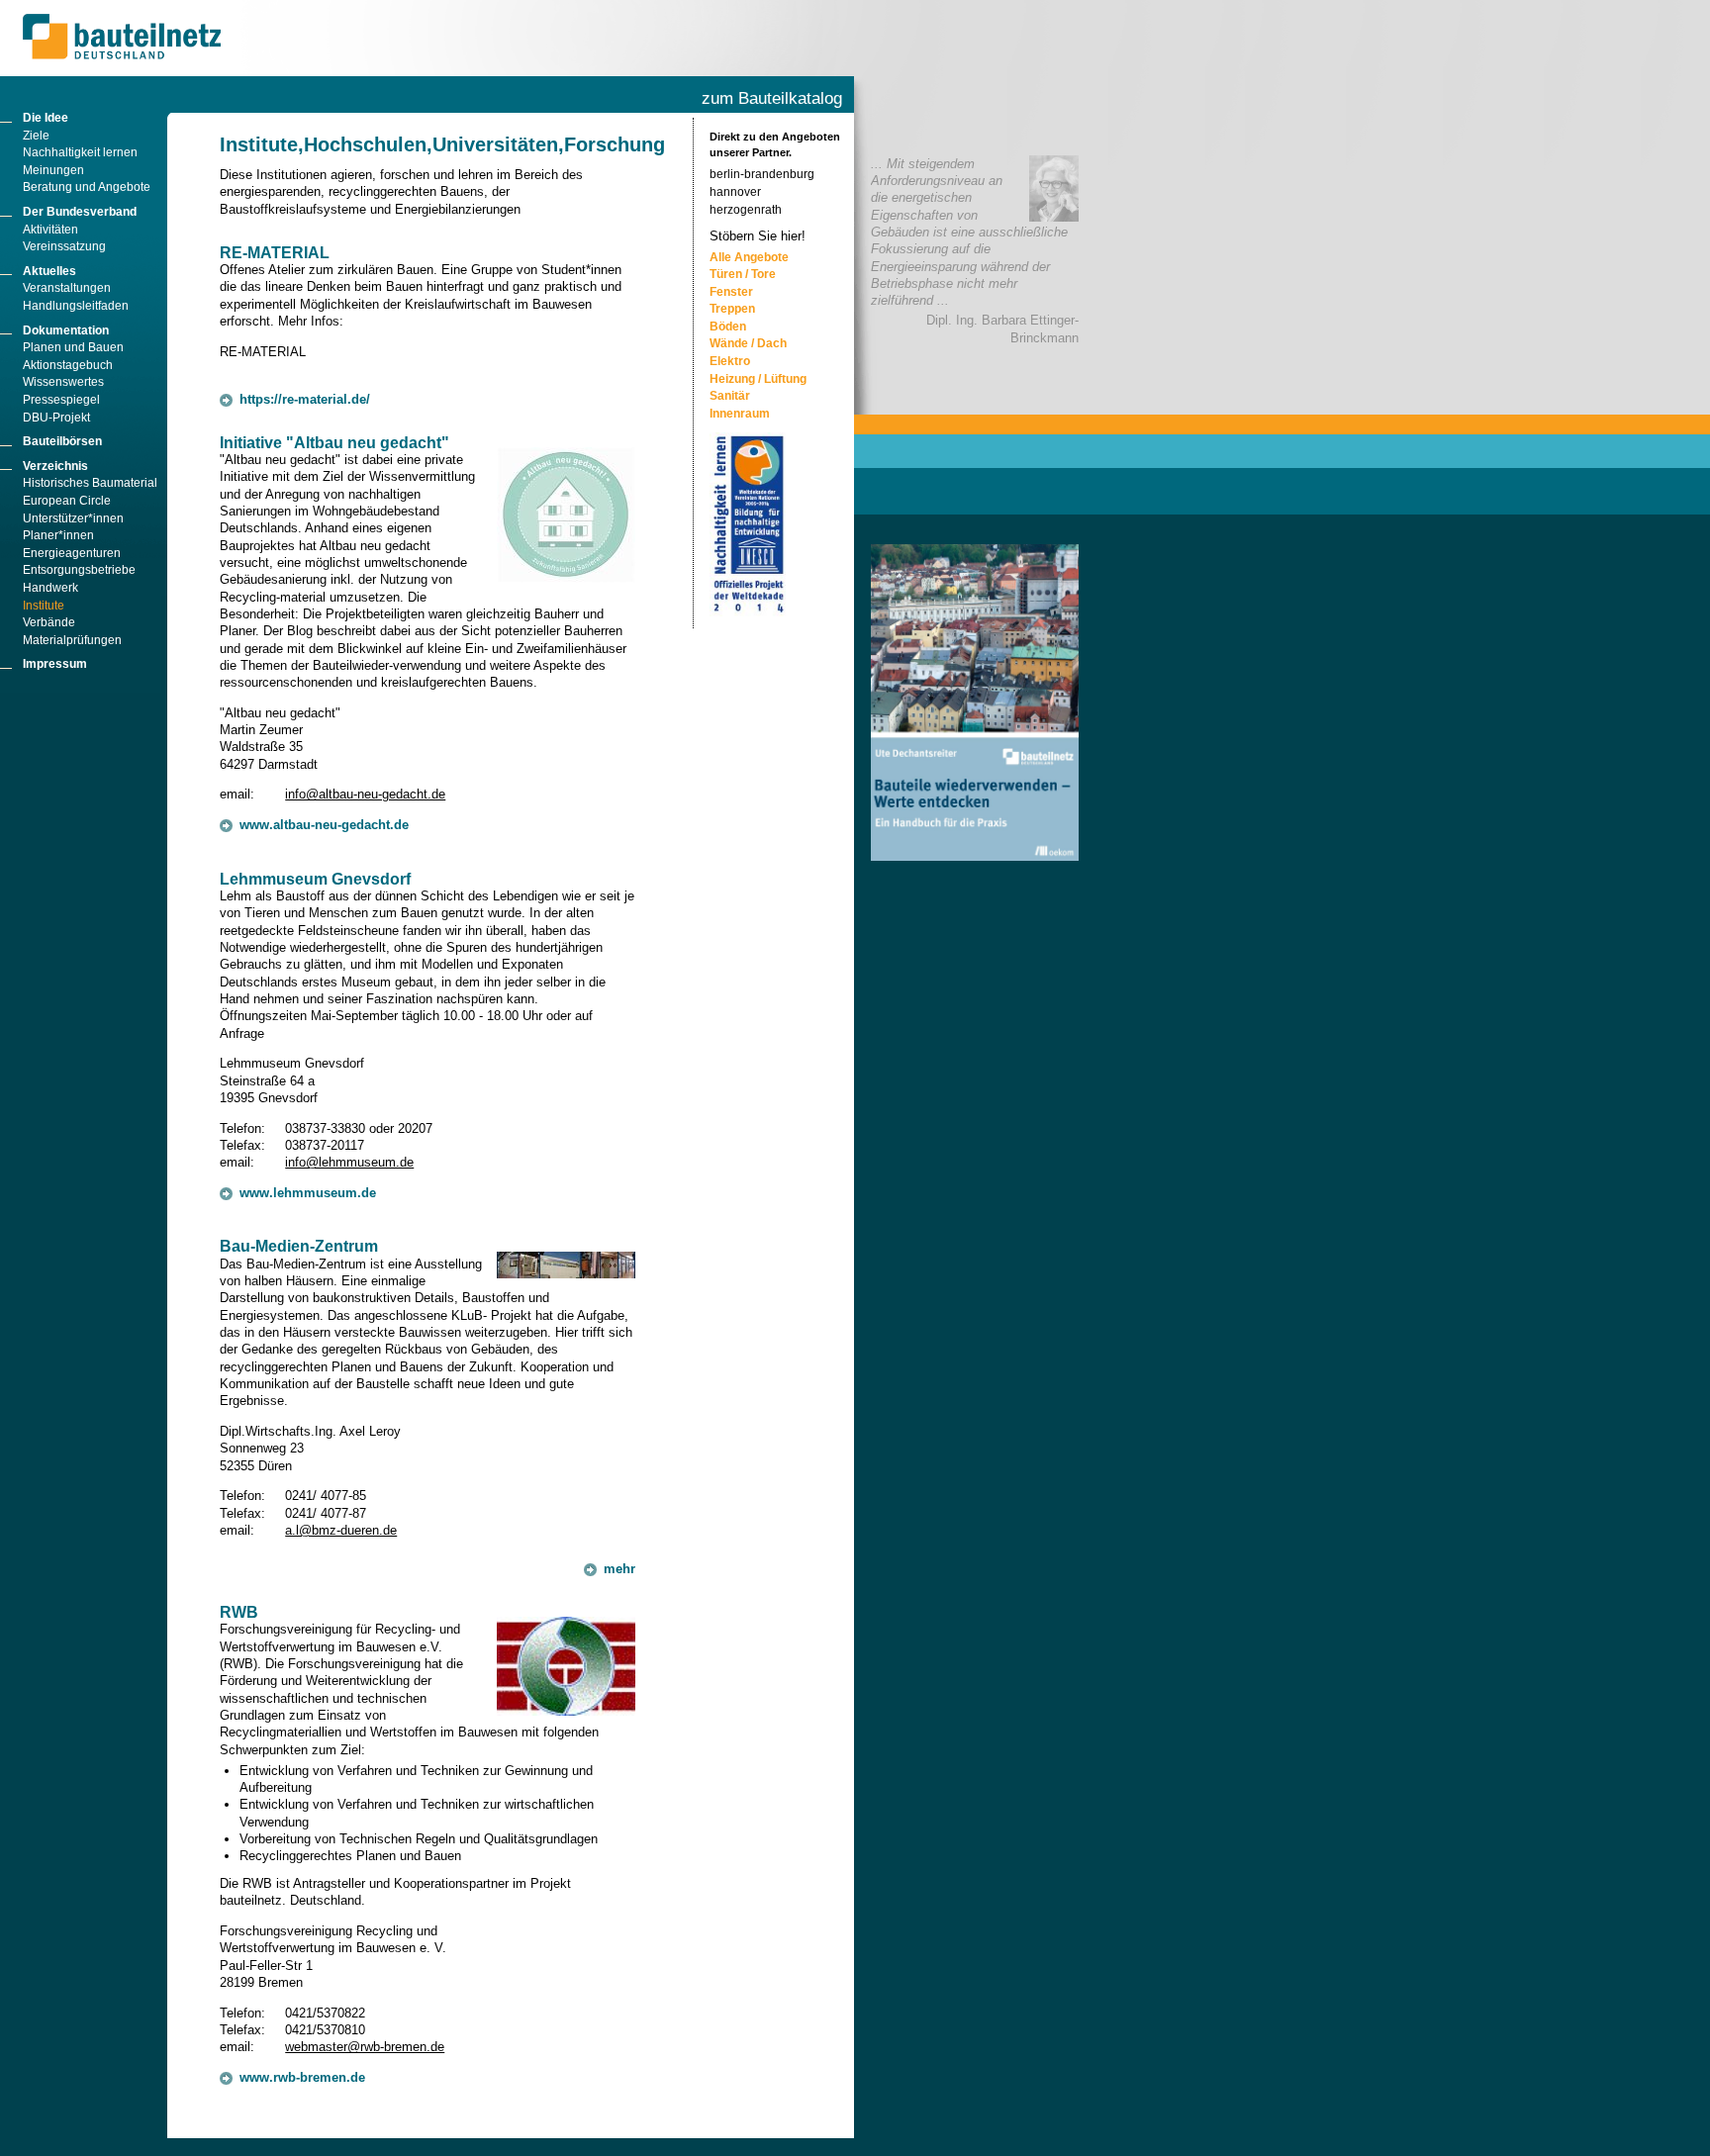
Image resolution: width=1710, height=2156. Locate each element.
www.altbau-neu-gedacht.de (324, 825)
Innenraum (740, 414)
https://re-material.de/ (305, 399)
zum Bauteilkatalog (772, 98)
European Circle (67, 501)
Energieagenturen (72, 553)
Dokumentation (66, 330)
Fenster (731, 292)
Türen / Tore (743, 274)
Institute (44, 606)
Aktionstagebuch (68, 365)
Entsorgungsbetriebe (79, 570)
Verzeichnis (55, 466)
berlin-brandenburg (762, 174)
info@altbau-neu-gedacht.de (365, 794)
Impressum (55, 664)
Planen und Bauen (73, 347)
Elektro (730, 361)
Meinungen (53, 170)
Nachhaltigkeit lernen (80, 152)
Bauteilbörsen (62, 441)
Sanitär (730, 396)
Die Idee (46, 118)
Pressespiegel (61, 400)
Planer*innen (58, 535)
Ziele (36, 136)
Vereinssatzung (64, 246)
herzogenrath (746, 210)
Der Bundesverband (80, 212)
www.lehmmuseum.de (308, 1193)
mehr (619, 1569)
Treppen (732, 309)
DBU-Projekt (56, 418)
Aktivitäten (50, 230)
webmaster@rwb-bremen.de (365, 2047)
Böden (728, 327)
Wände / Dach (748, 343)
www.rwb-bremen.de (302, 2077)
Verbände (49, 622)
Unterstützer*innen (73, 518)
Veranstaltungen (67, 288)
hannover (735, 192)
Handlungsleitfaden (76, 306)
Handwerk (50, 588)
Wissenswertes (63, 382)
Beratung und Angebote (87, 187)
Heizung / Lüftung (758, 379)
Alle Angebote (749, 257)
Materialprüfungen (72, 640)
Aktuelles (49, 271)
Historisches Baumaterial (90, 483)
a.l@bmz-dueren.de (341, 1530)
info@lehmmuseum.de (349, 1162)
